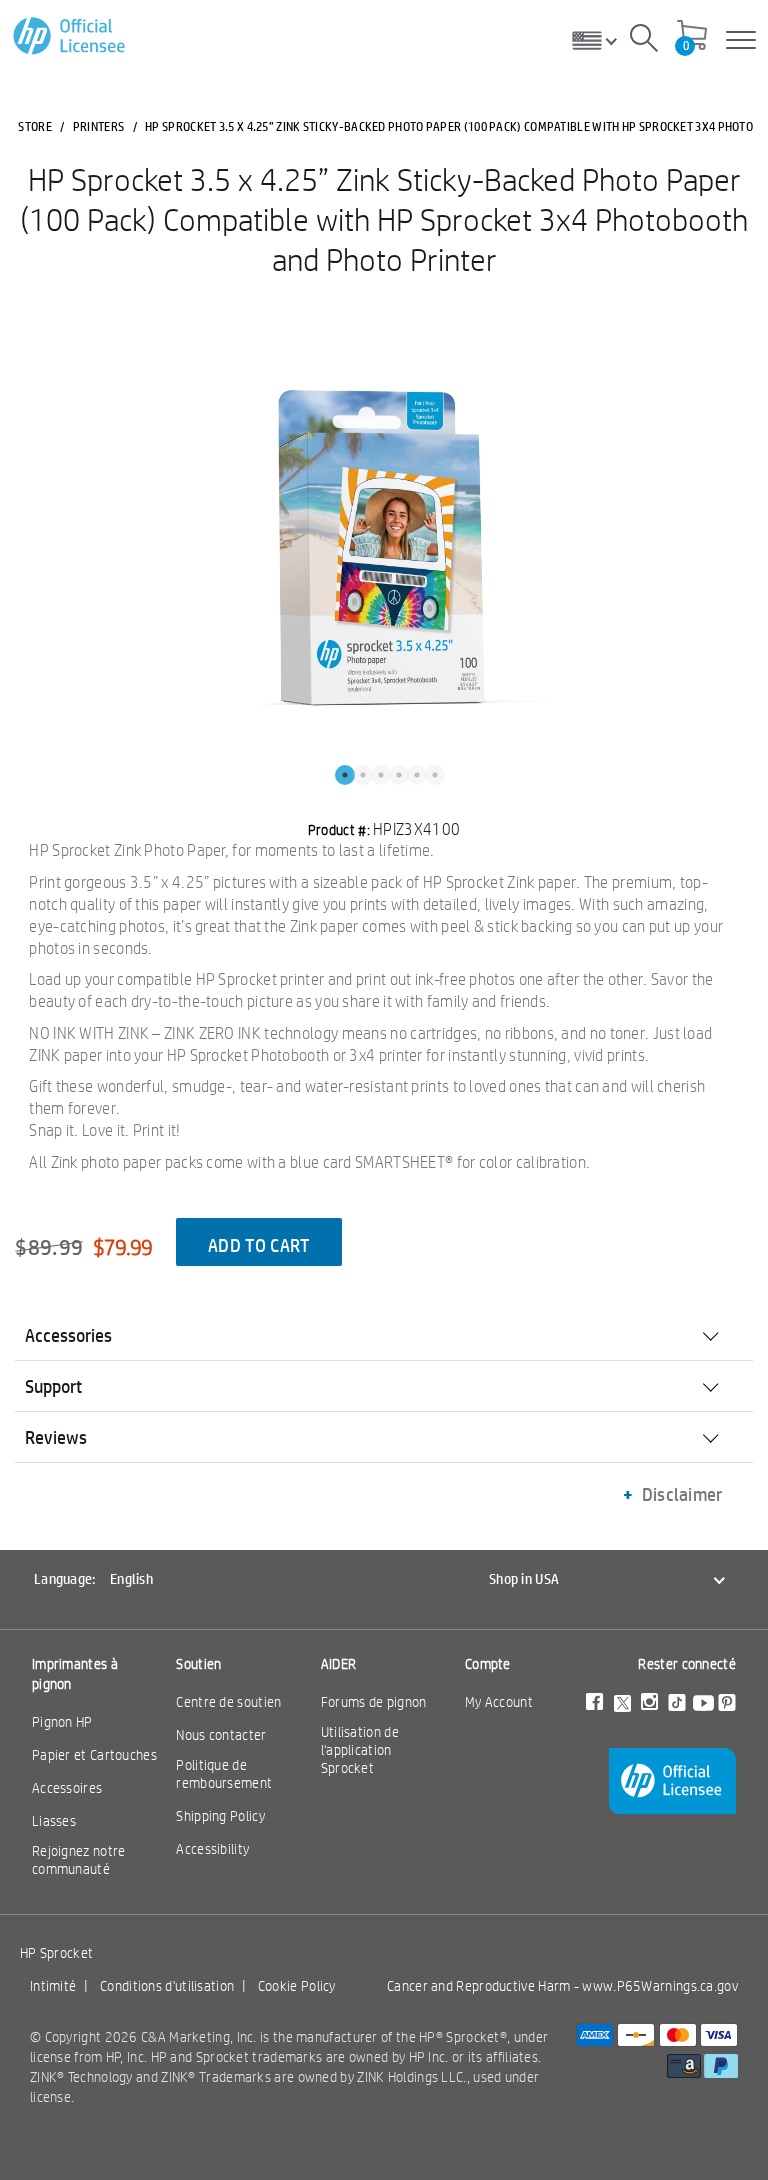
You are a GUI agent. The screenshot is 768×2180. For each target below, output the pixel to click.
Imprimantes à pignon (75, 1674)
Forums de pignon (374, 1702)
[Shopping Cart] (692, 37)
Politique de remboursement (224, 1774)
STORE (35, 126)
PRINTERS (98, 126)
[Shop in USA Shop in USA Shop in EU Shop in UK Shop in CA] (602, 40)
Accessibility (212, 1849)
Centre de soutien (228, 1702)
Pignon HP (62, 1722)
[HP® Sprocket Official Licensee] (70, 36)
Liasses (54, 1821)
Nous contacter (221, 1735)
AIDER (339, 1664)
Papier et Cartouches (94, 1755)
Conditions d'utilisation (167, 1986)
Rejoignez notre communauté (79, 1860)
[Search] (644, 41)
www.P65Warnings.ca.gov (660, 1986)
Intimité (53, 1986)
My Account (499, 1702)
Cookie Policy (297, 1986)
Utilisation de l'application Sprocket (360, 1750)
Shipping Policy (220, 1816)
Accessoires (67, 1788)
